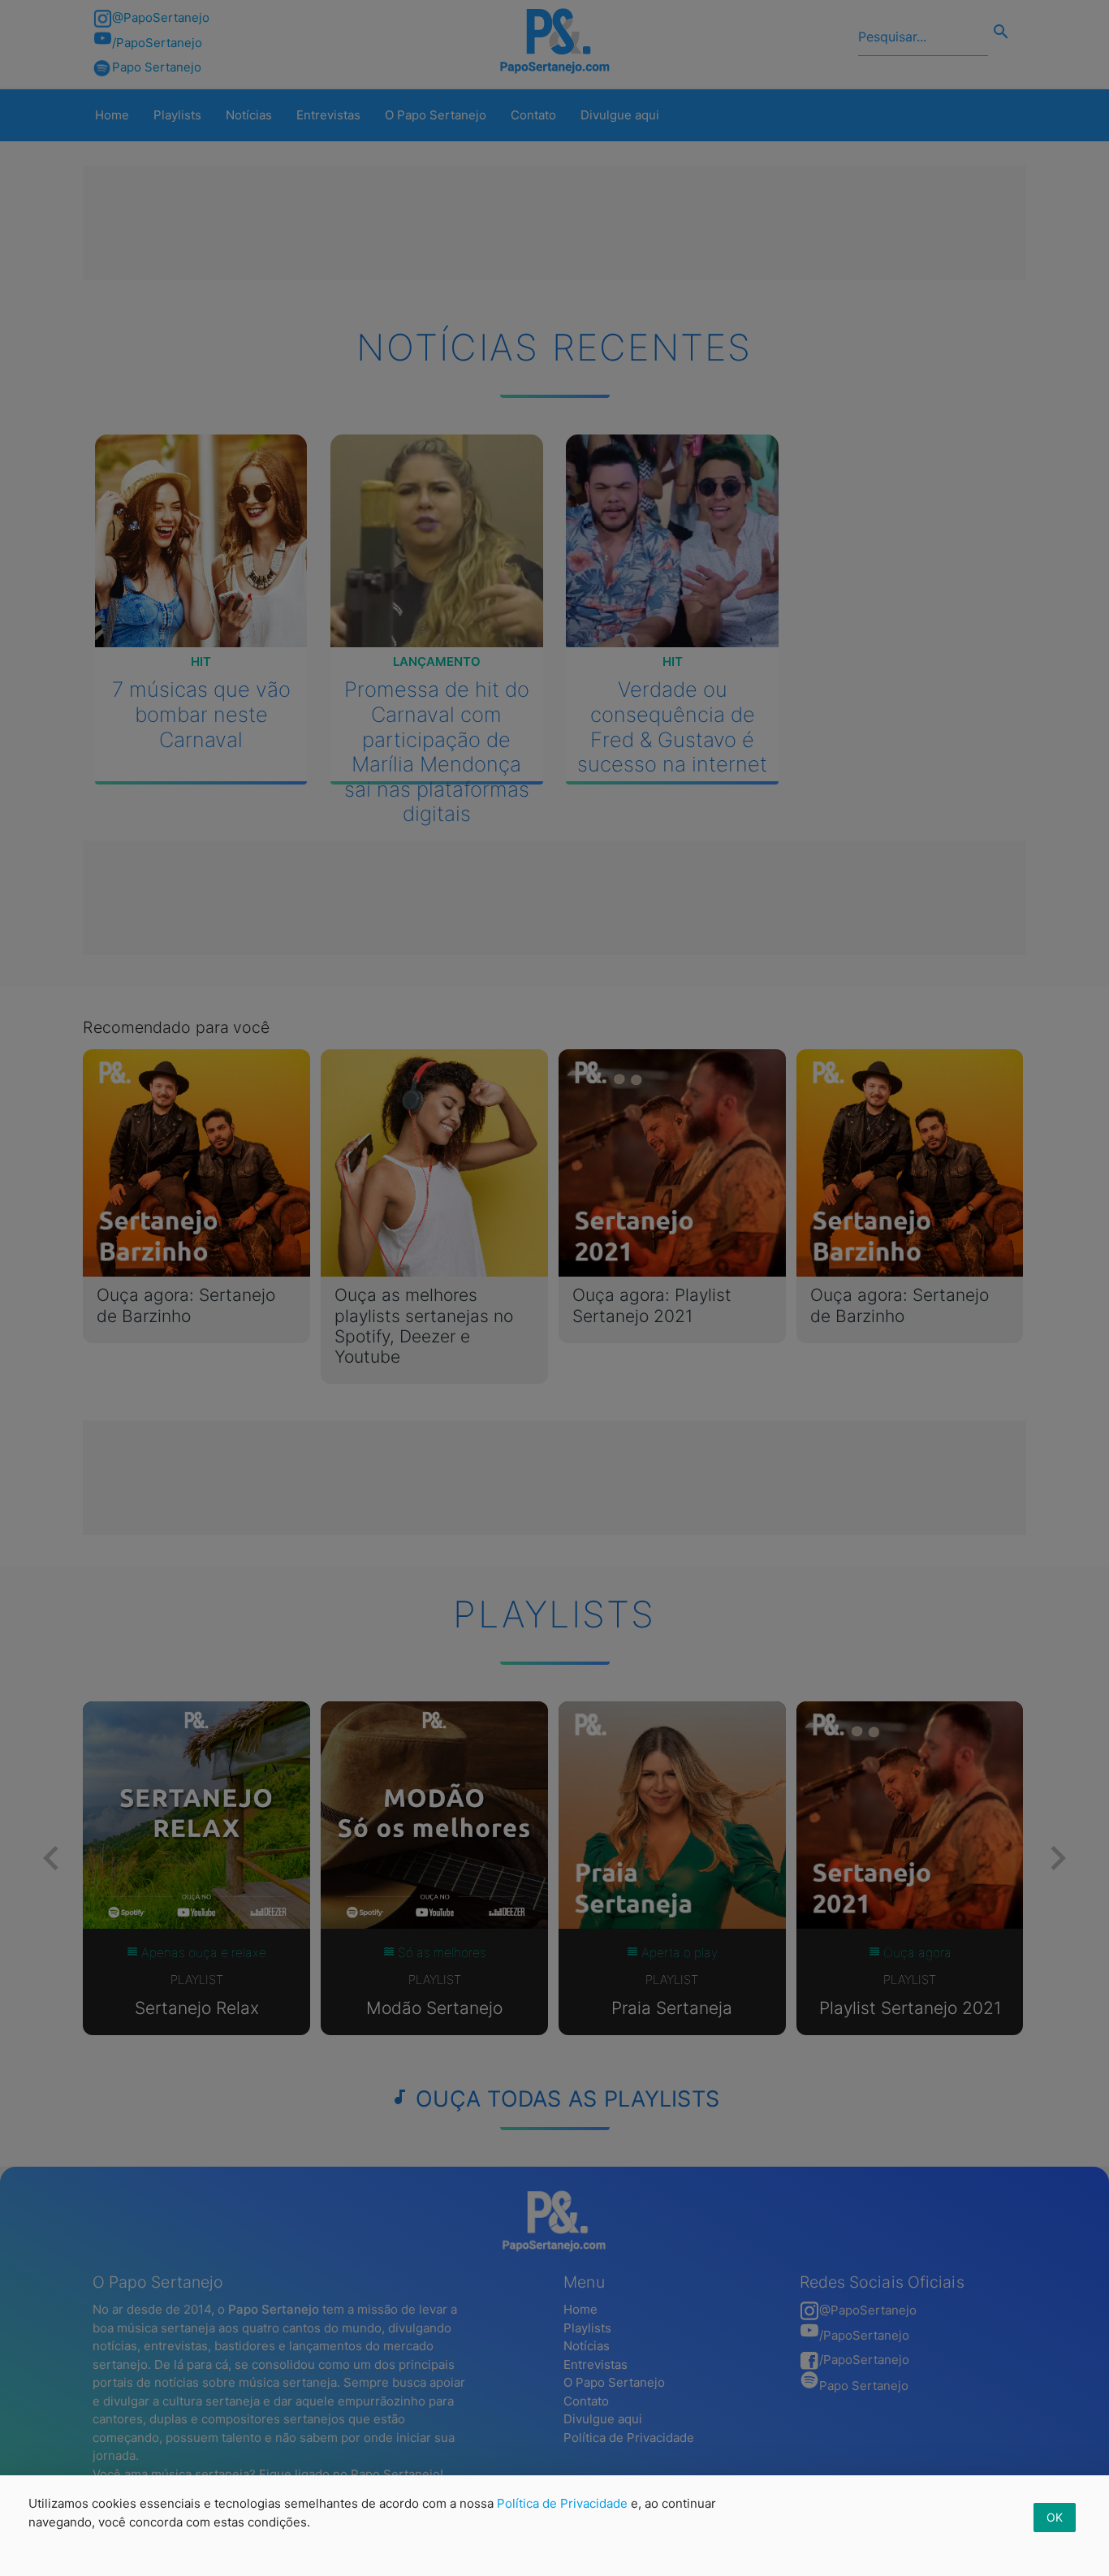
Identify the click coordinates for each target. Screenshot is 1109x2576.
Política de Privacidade (562, 2503)
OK (1055, 2517)
